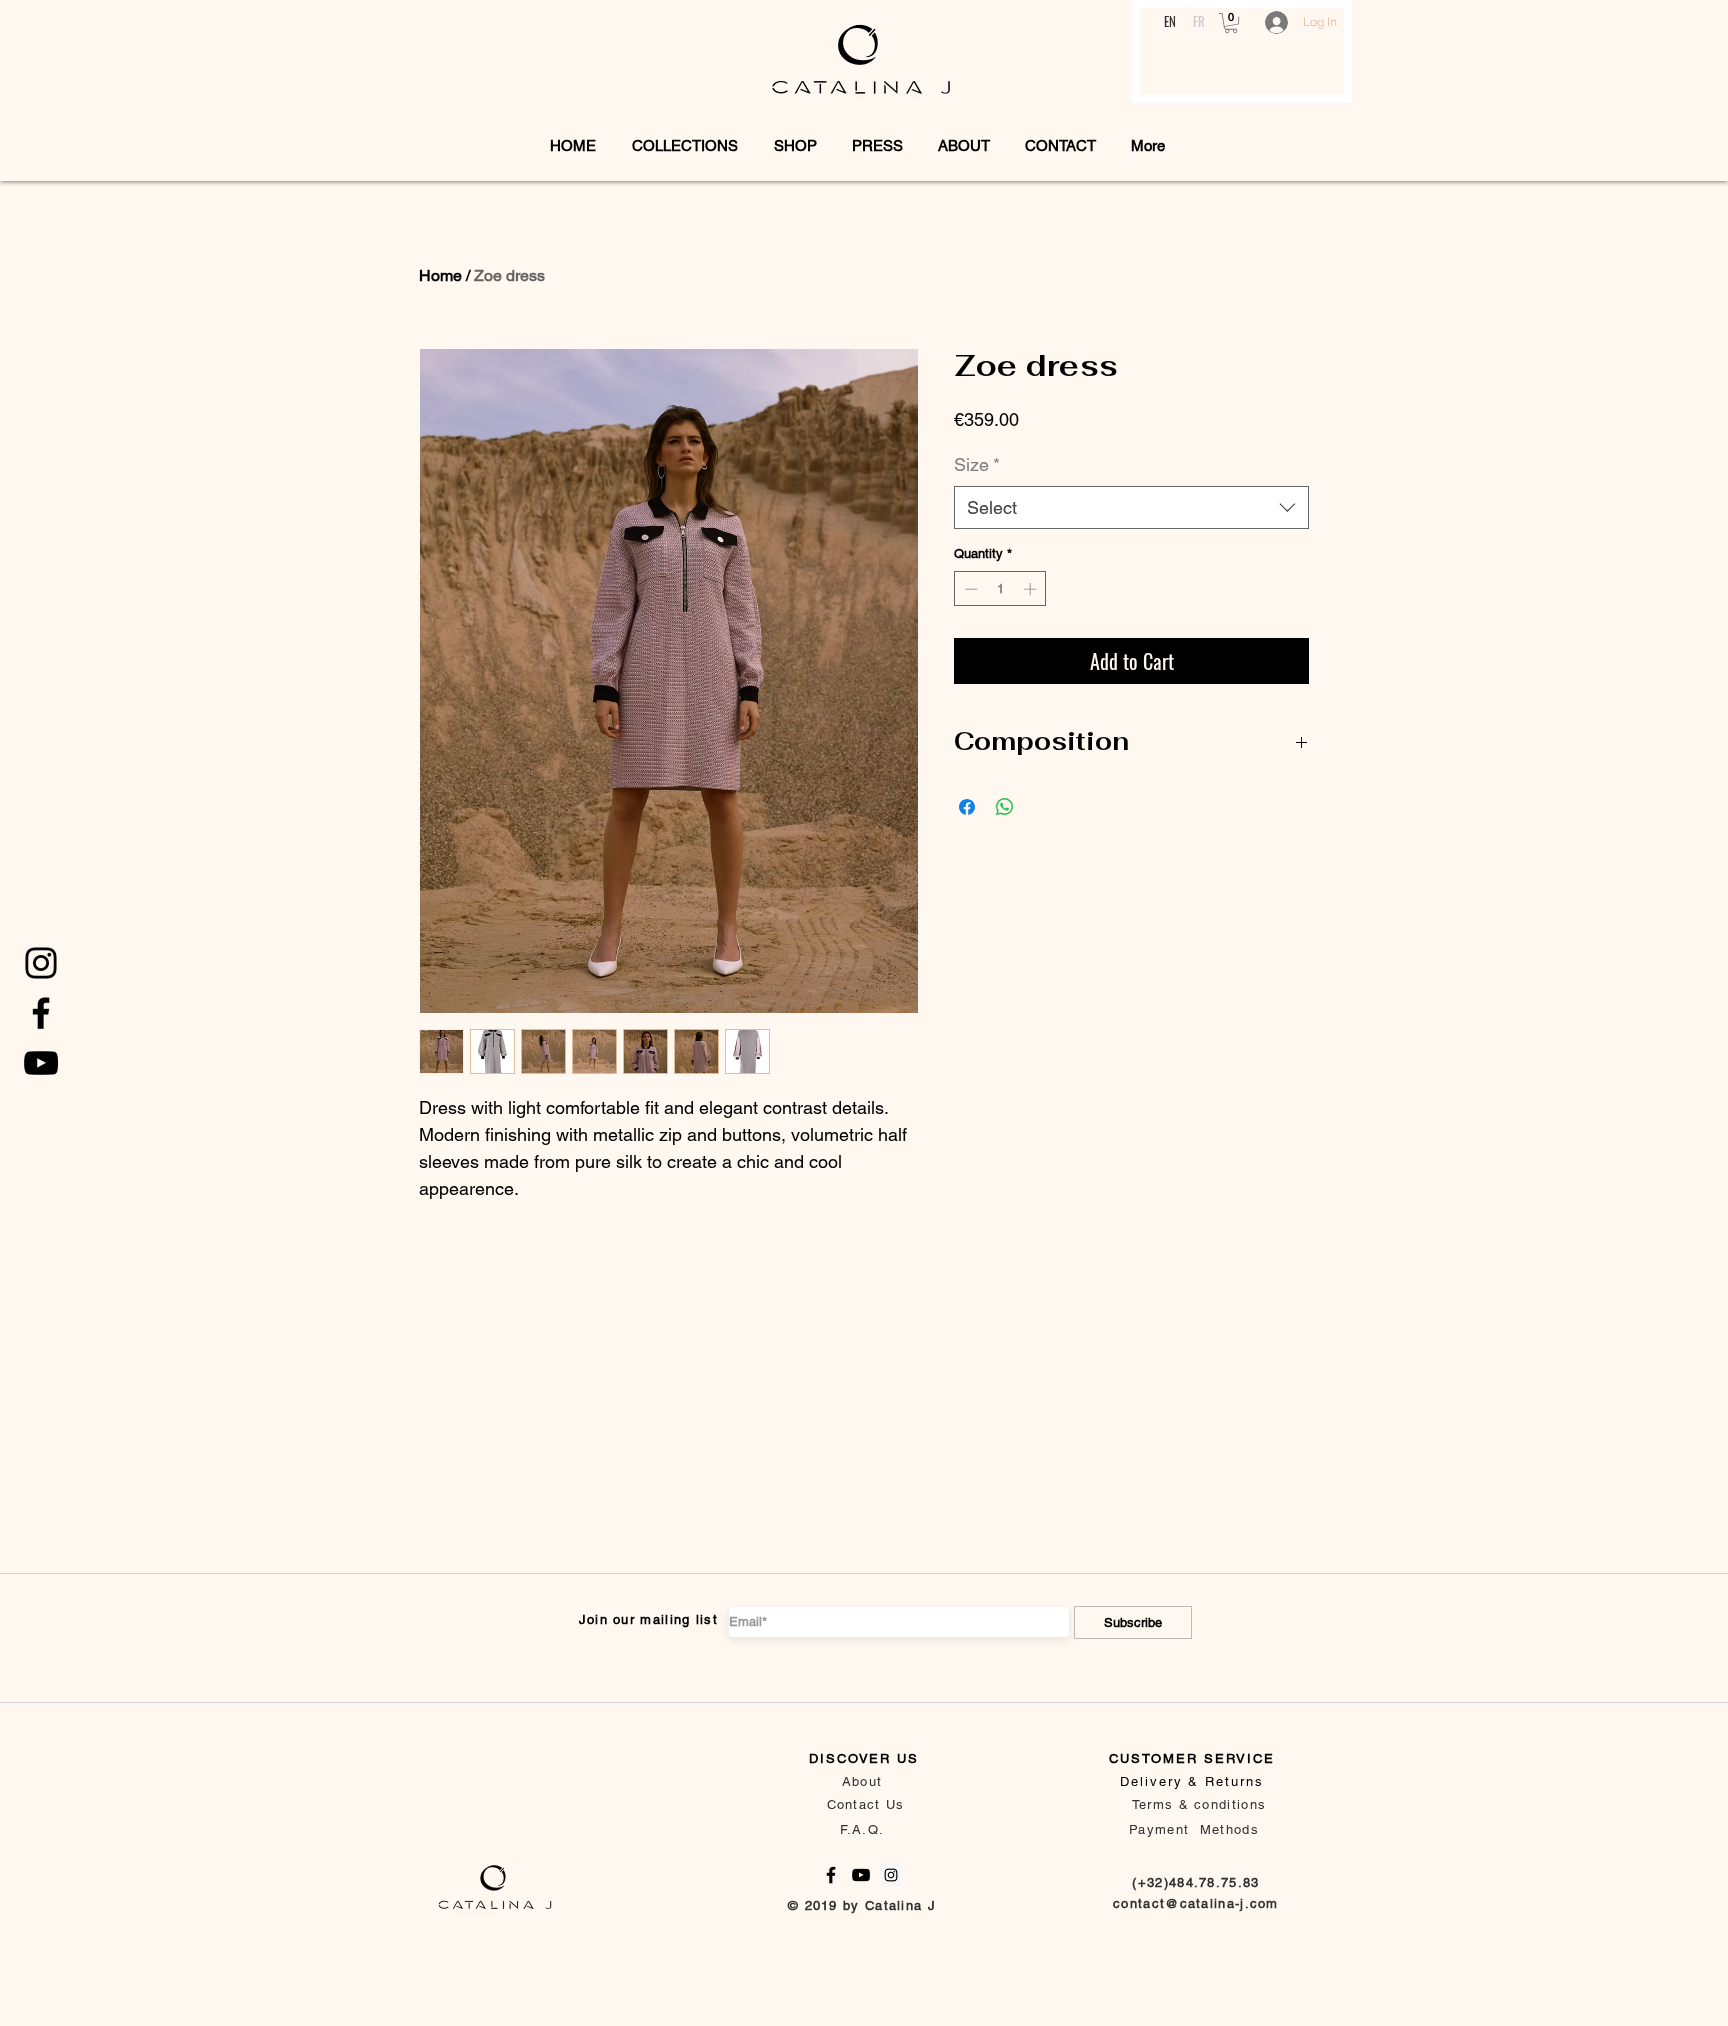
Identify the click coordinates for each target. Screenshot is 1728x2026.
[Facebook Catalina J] (41, 1013)
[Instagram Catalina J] (891, 1875)
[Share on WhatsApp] (1005, 807)
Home (440, 275)
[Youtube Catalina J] (41, 1063)
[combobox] (1131, 507)
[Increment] (1032, 589)
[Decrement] (969, 589)
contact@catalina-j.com (1196, 1903)
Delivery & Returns (1192, 1781)
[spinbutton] (1000, 589)
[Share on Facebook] (967, 807)
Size (977, 464)
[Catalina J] (41, 963)
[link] (1231, 23)
